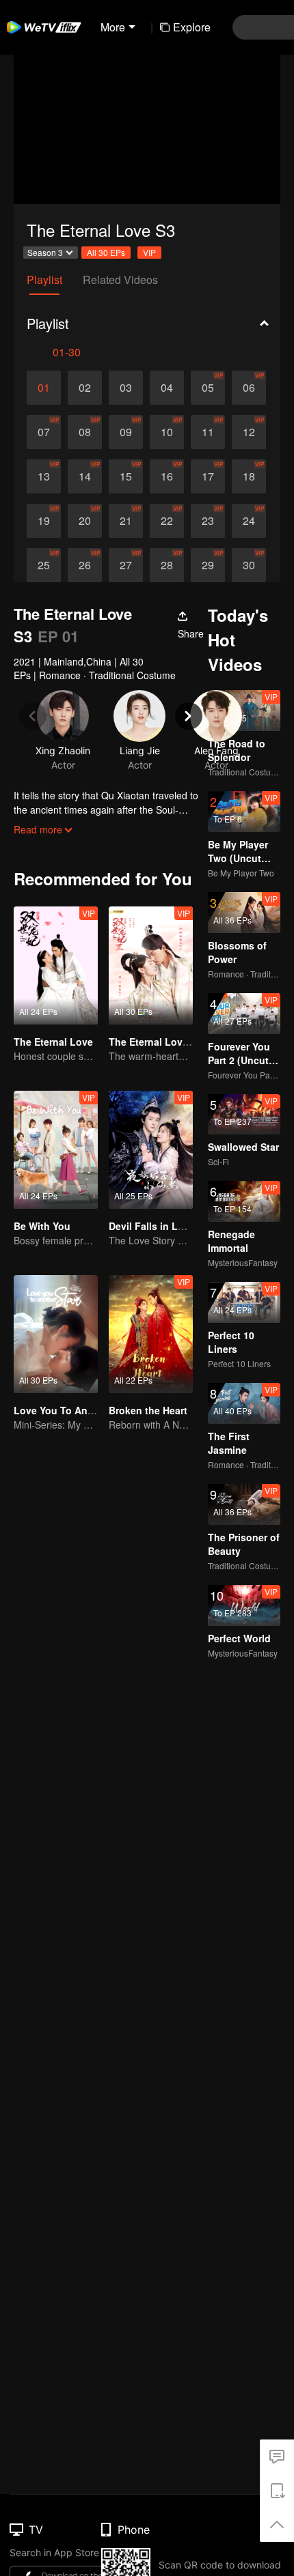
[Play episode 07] (44, 432)
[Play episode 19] (44, 521)
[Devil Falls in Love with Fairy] (151, 1150)
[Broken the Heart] (151, 1334)
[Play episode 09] (126, 432)
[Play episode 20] (85, 521)
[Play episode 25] (44, 565)
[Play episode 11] (208, 432)
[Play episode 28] (167, 565)
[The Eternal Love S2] (151, 965)
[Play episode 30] (249, 565)
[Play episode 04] (167, 388)
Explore (192, 27)
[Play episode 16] (167, 476)
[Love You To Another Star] (56, 1334)
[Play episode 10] (167, 432)
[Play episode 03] (126, 388)
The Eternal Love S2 (156, 1042)
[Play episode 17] (208, 476)
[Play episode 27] (126, 565)
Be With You (42, 1226)
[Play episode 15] (126, 476)
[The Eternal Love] (56, 965)
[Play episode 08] (85, 432)
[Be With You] (56, 1150)
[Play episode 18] (249, 476)
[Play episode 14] (85, 476)
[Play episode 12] (249, 432)
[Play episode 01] (44, 388)
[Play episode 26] (85, 565)
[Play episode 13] (44, 476)
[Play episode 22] (167, 521)
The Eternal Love (53, 1042)
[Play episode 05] (208, 388)
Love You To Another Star (73, 1410)
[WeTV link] (44, 27)
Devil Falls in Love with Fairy (176, 1226)
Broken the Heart (148, 1410)
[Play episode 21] (126, 521)
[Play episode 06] (249, 388)
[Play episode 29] (208, 565)
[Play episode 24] (249, 521)
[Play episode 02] (85, 388)
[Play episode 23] (208, 521)
